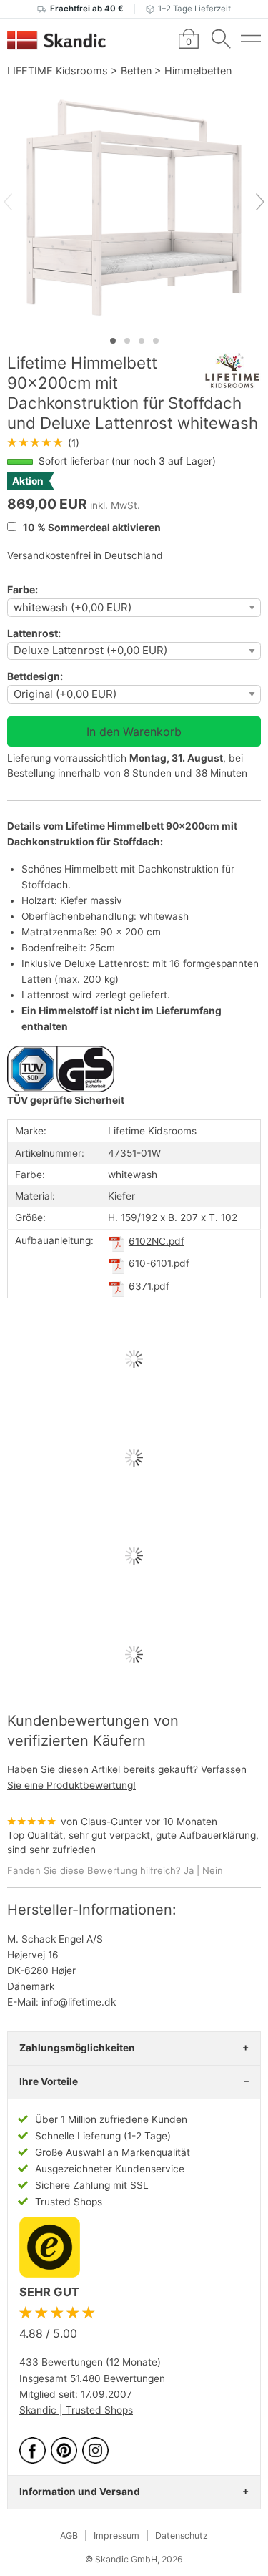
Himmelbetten (198, 71)
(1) (43, 443)
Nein (213, 1870)
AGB (69, 2536)
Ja (189, 1870)
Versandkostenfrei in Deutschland (85, 555)
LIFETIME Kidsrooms (58, 71)
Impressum (116, 2536)
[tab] (113, 341)
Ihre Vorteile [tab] (49, 2081)
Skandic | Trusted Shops (76, 2410)
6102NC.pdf (157, 1241)
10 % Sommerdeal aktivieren (91, 527)
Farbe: (23, 589)
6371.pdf (149, 1286)
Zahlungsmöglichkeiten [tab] (77, 2048)
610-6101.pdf (159, 1263)
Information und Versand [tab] (80, 2492)
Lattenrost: (34, 633)
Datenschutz (182, 2536)
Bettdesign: (35, 676)
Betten (136, 71)
